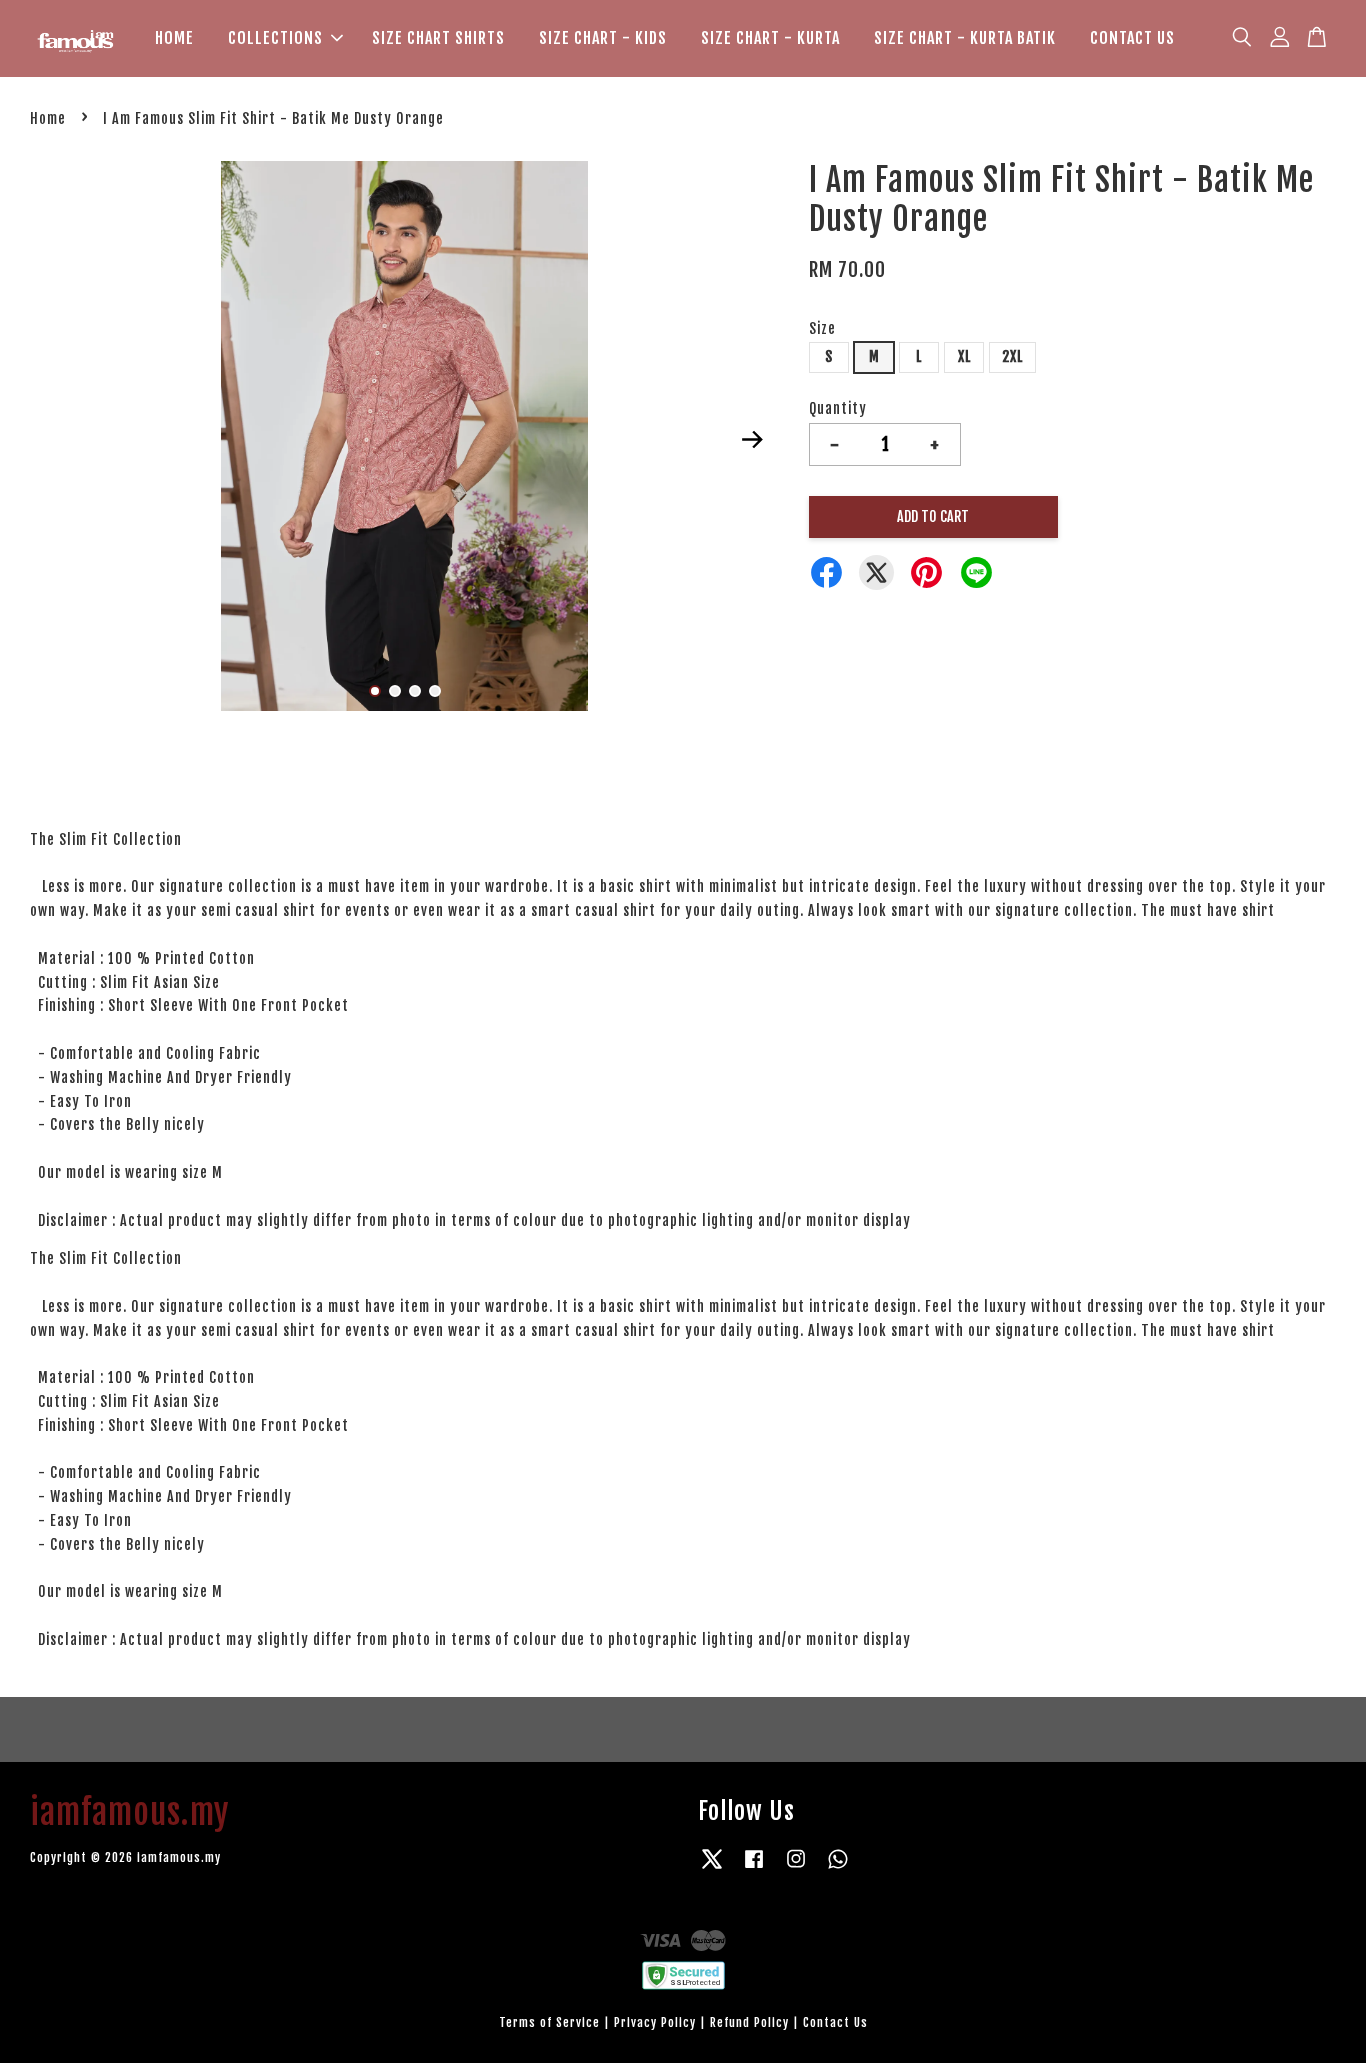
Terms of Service (549, 2022)
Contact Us (835, 2022)
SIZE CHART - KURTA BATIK (965, 38)
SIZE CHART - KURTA (770, 38)
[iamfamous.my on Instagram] (796, 1868)
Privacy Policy (655, 2022)
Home (48, 118)
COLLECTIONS (275, 38)
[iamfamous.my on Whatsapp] (838, 1868)
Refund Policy (749, 2022)
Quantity (838, 408)
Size (822, 328)
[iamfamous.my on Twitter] (712, 1868)
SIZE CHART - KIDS (603, 38)
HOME (174, 38)
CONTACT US (1132, 38)
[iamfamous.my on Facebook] (754, 1868)
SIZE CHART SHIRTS (438, 38)
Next (752, 439)
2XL (1012, 356)
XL (964, 356)
